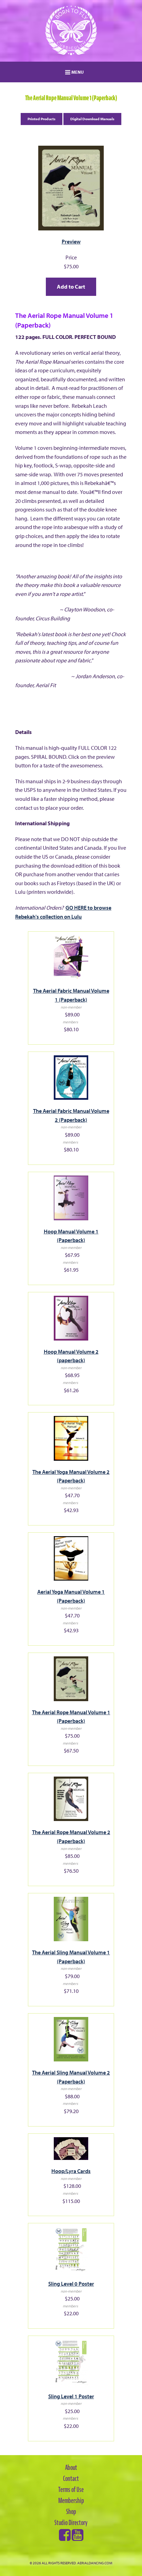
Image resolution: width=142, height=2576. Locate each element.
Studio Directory (71, 2523)
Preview (71, 241)
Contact (71, 2479)
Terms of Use (71, 2490)
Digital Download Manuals (92, 119)
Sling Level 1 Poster (71, 2396)
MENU (77, 72)
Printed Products (42, 119)
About (71, 2468)
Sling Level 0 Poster (71, 2284)
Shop (71, 2512)
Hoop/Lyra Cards (71, 2171)
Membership (71, 2501)
